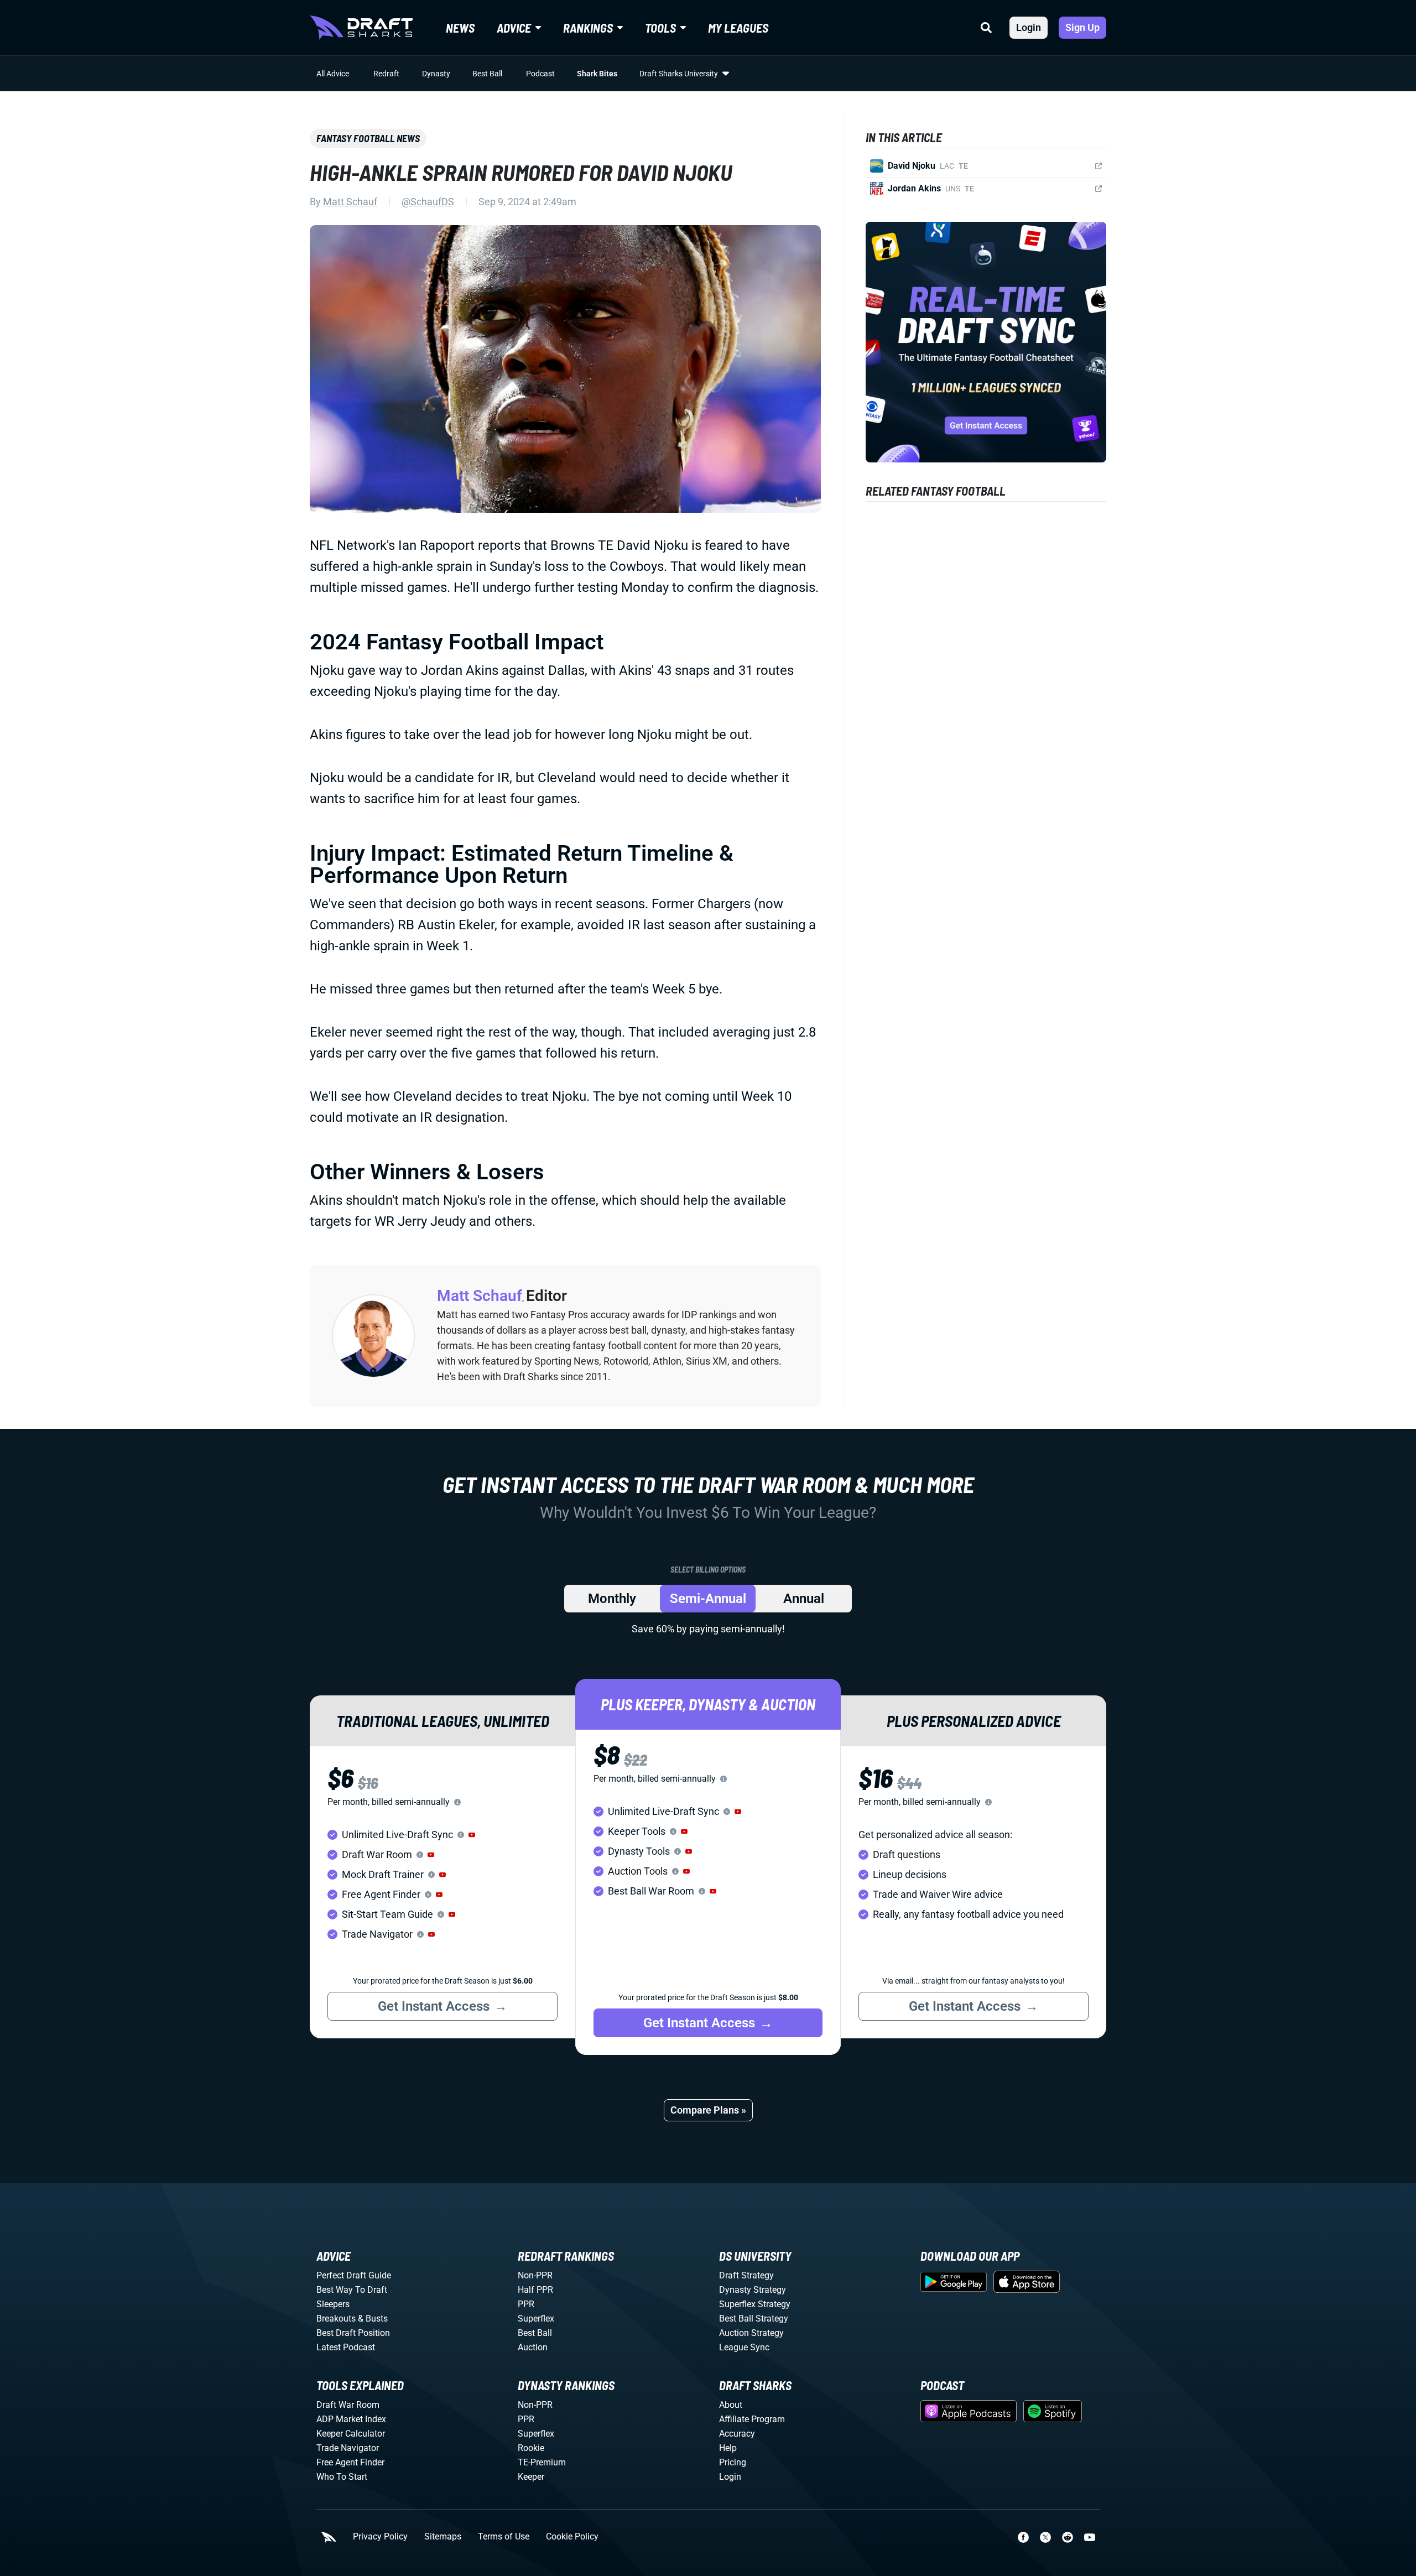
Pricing (733, 2462)
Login (1029, 27)
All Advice (333, 74)
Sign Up (1082, 27)
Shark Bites (597, 74)
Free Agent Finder (350, 2462)
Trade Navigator (348, 2448)
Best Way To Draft (352, 2290)
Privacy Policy (380, 2537)
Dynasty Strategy (753, 2290)
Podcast (540, 74)
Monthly (612, 1599)
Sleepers (333, 2304)
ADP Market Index (351, 2419)
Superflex (536, 2319)
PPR (526, 2304)
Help (728, 2448)
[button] (472, 1835)
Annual (804, 1599)
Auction (533, 2347)
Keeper (531, 2477)
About (731, 2405)
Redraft (386, 74)
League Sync (744, 2347)
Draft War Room (348, 2405)
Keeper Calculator (351, 2434)
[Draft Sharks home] (361, 28)
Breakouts (336, 2319)
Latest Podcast (346, 2347)
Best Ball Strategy (754, 2319)
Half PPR (535, 2290)
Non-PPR (535, 2275)
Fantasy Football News (368, 138)
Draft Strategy (746, 2275)
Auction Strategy (751, 2333)
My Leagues (738, 28)
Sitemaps (443, 2537)
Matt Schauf (350, 202)
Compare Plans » (708, 2110)
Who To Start (342, 2477)
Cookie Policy (572, 2537)
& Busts (373, 2319)
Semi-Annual (708, 1599)
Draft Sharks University (679, 74)
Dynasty (436, 74)
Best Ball (487, 74)
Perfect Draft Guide (354, 2275)
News (460, 28)
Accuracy (737, 2434)
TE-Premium (542, 2462)
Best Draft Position (353, 2333)
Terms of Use (504, 2537)
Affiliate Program (752, 2419)
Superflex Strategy (755, 2304)
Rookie (531, 2448)
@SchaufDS (428, 202)
